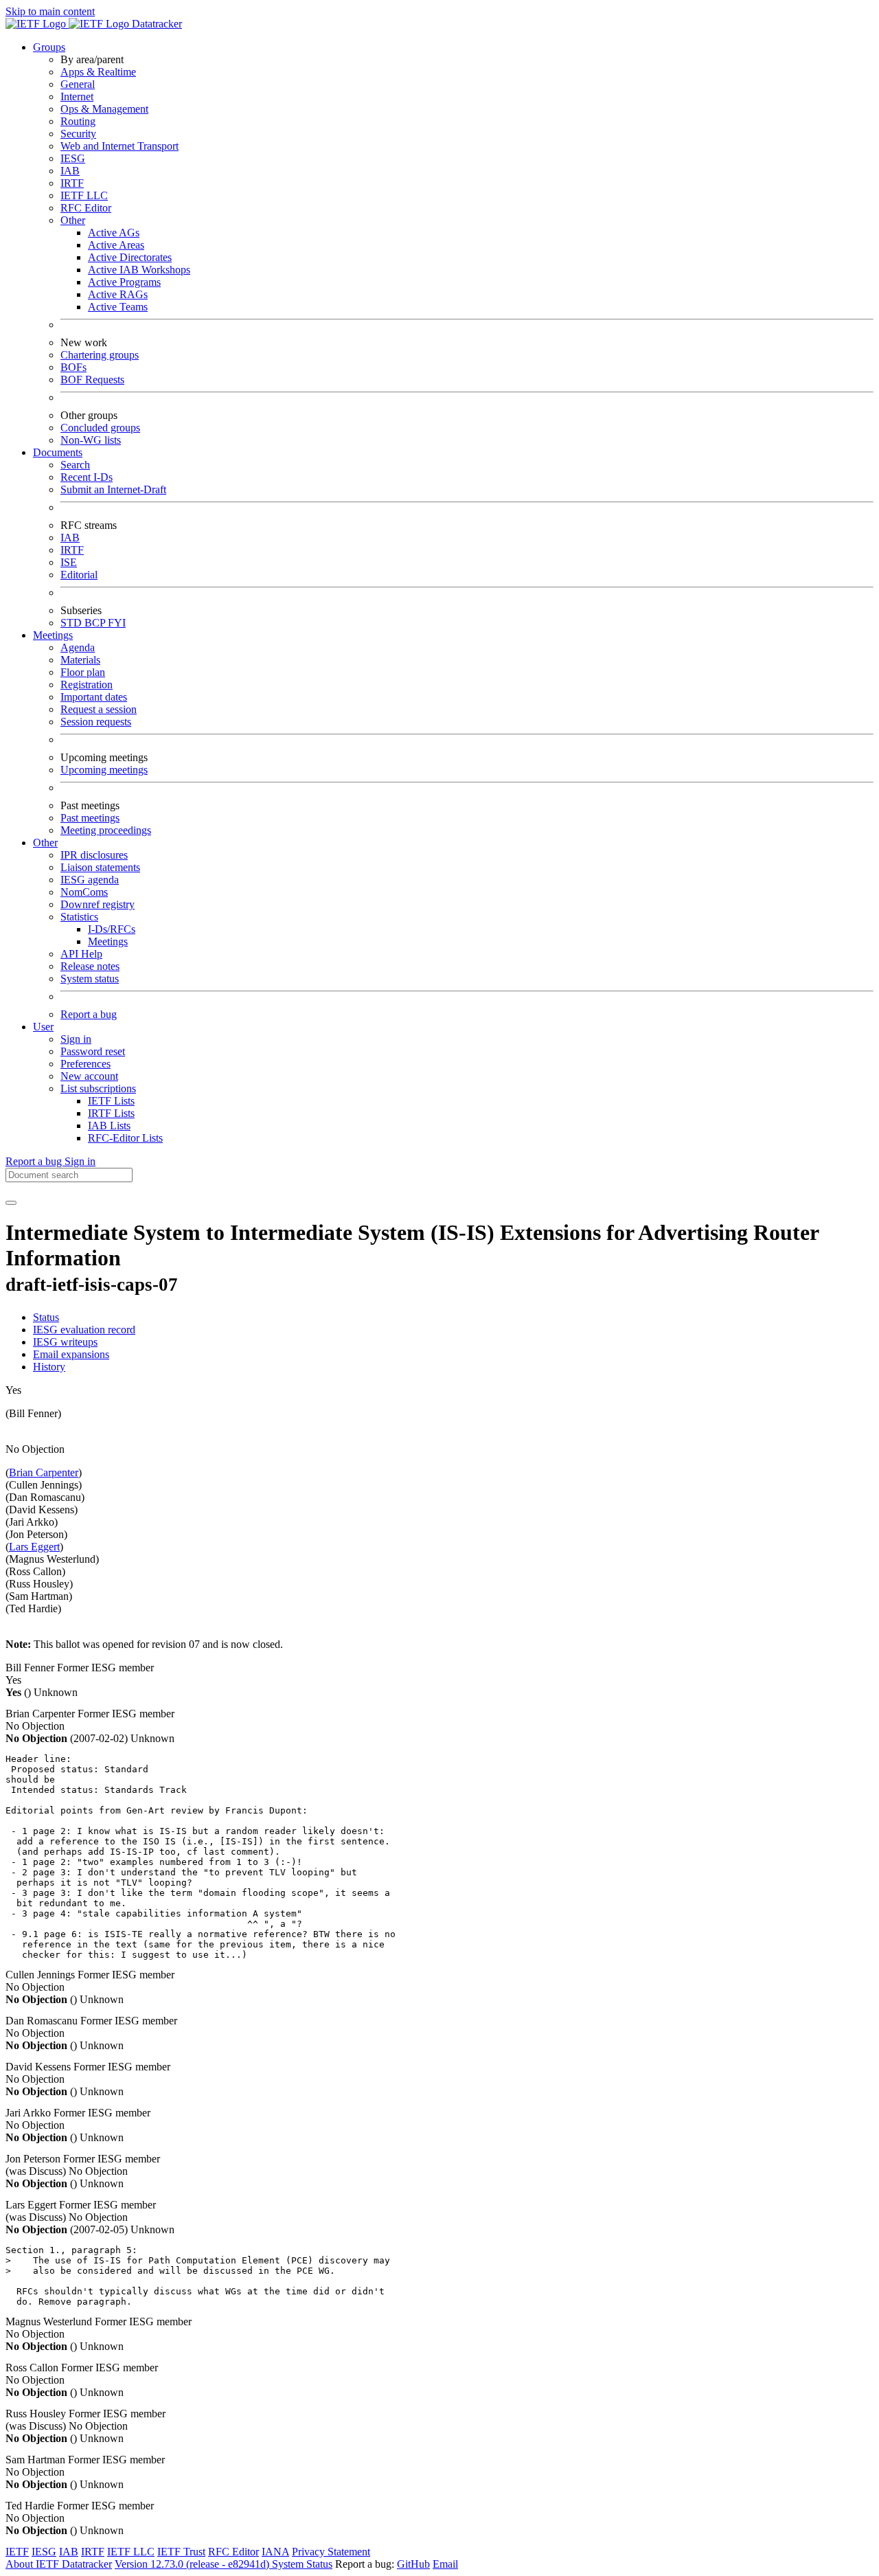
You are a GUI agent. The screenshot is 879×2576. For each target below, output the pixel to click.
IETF (17, 2552)
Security (78, 134)
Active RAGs (118, 294)
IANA (275, 2552)
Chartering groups (100, 355)
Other (73, 220)
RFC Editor (86, 208)
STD (72, 623)
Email (445, 2564)
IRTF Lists (111, 1113)
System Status (302, 2564)
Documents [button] (58, 452)
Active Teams (118, 307)
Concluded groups (100, 428)
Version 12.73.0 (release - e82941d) (193, 2564)
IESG (73, 158)
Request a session (99, 709)
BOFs (73, 367)
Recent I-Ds (87, 477)
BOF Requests (92, 380)
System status (90, 979)
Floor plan (83, 672)
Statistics (79, 917)
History (49, 1367)
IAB (70, 171)
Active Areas (116, 245)
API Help (81, 954)
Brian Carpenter (44, 1472)
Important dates (94, 697)
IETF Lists (111, 1101)
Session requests (96, 722)
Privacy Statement (331, 2552)
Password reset (93, 1051)
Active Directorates (130, 257)
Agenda (78, 647)
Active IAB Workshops (139, 270)
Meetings (108, 941)
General (78, 84)
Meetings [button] (53, 635)
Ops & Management (104, 109)
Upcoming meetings (104, 770)
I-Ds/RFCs (112, 929)
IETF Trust (181, 2552)
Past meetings (90, 818)
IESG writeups (65, 1342)
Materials (80, 660)
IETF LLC (84, 195)
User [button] (43, 1027)
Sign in (76, 1039)
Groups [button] (49, 47)
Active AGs (114, 233)
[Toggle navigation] (11, 1203)
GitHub (413, 2564)
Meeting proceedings (106, 830)
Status (46, 1317)
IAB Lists (109, 1126)
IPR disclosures (94, 855)
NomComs (84, 892)
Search (75, 465)
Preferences (85, 1064)
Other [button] (45, 843)
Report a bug (89, 1014)
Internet (77, 97)
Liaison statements (100, 867)
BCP (96, 623)
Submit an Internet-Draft (113, 489)
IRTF (72, 183)
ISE (69, 562)
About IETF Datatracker (59, 2564)
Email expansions (71, 1354)
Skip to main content (50, 11)
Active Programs (124, 282)
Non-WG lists (91, 440)
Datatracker (156, 24)
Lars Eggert (34, 1547)
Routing (78, 121)
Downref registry (98, 904)
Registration (87, 685)
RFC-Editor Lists (125, 1138)
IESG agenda (90, 880)
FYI (117, 623)
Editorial (79, 575)
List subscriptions (98, 1088)
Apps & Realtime (98, 72)
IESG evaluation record (84, 1330)
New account (89, 1076)
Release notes (90, 966)
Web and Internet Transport (119, 146)
